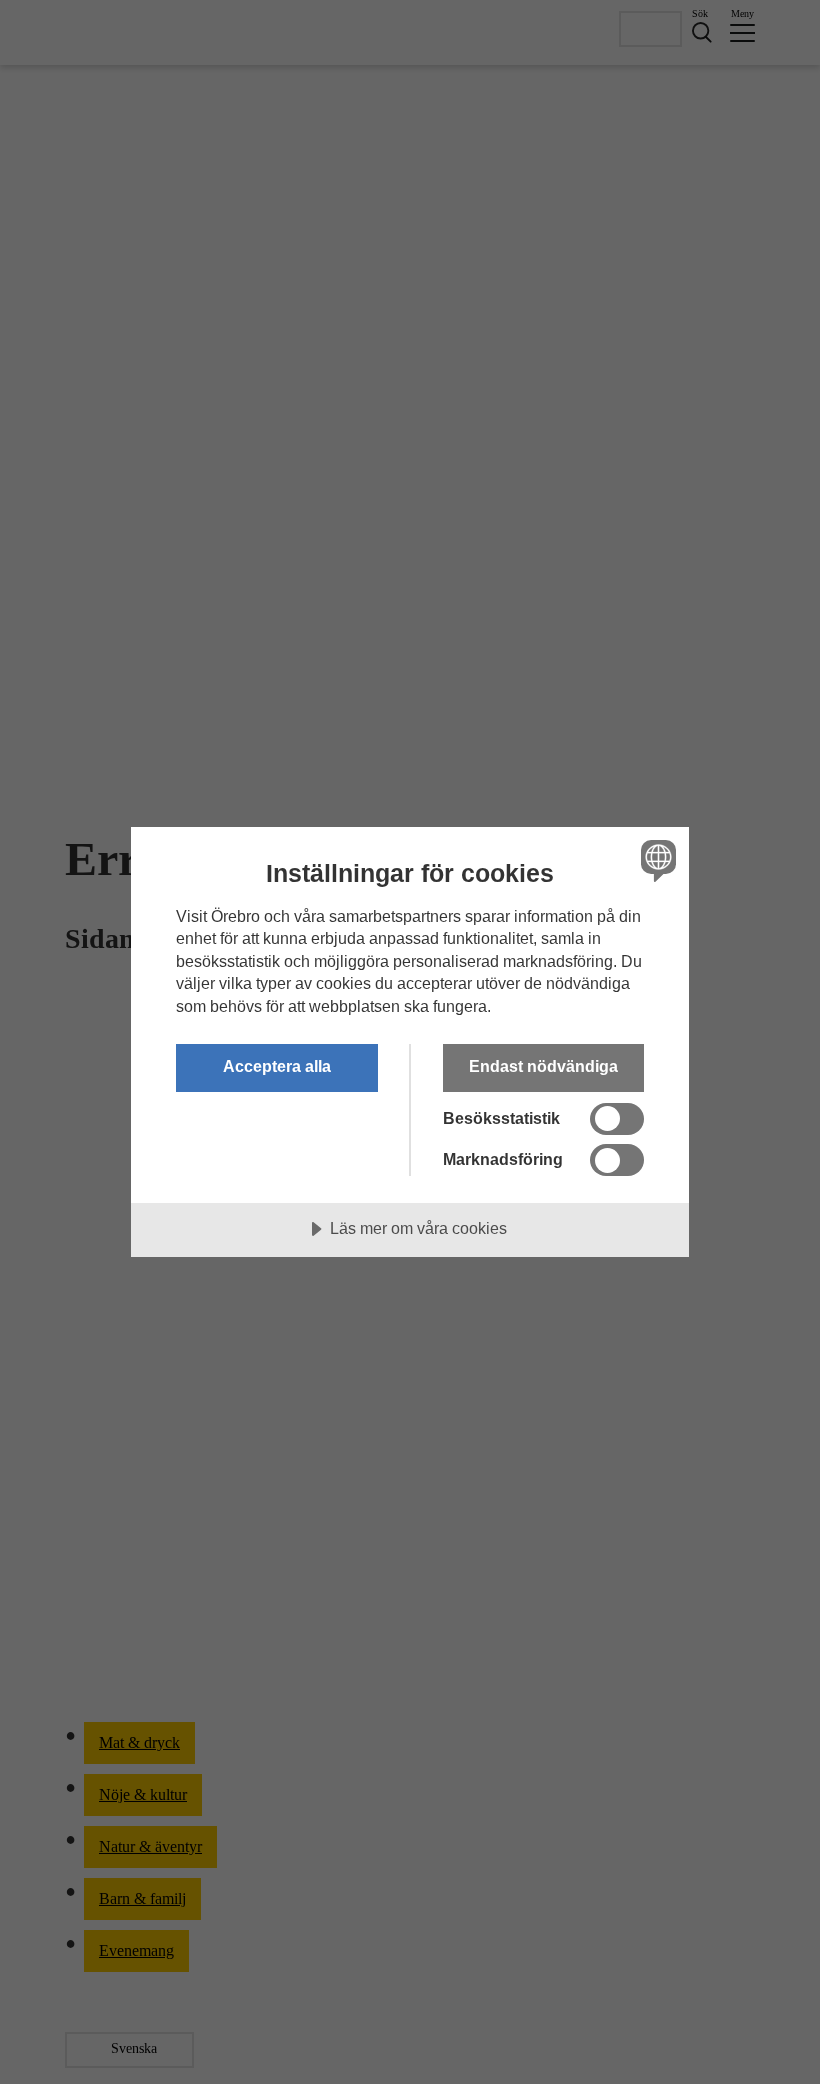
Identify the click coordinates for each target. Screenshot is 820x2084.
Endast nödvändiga (543, 1066)
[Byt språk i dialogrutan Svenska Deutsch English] (656, 861)
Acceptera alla (277, 1066)
